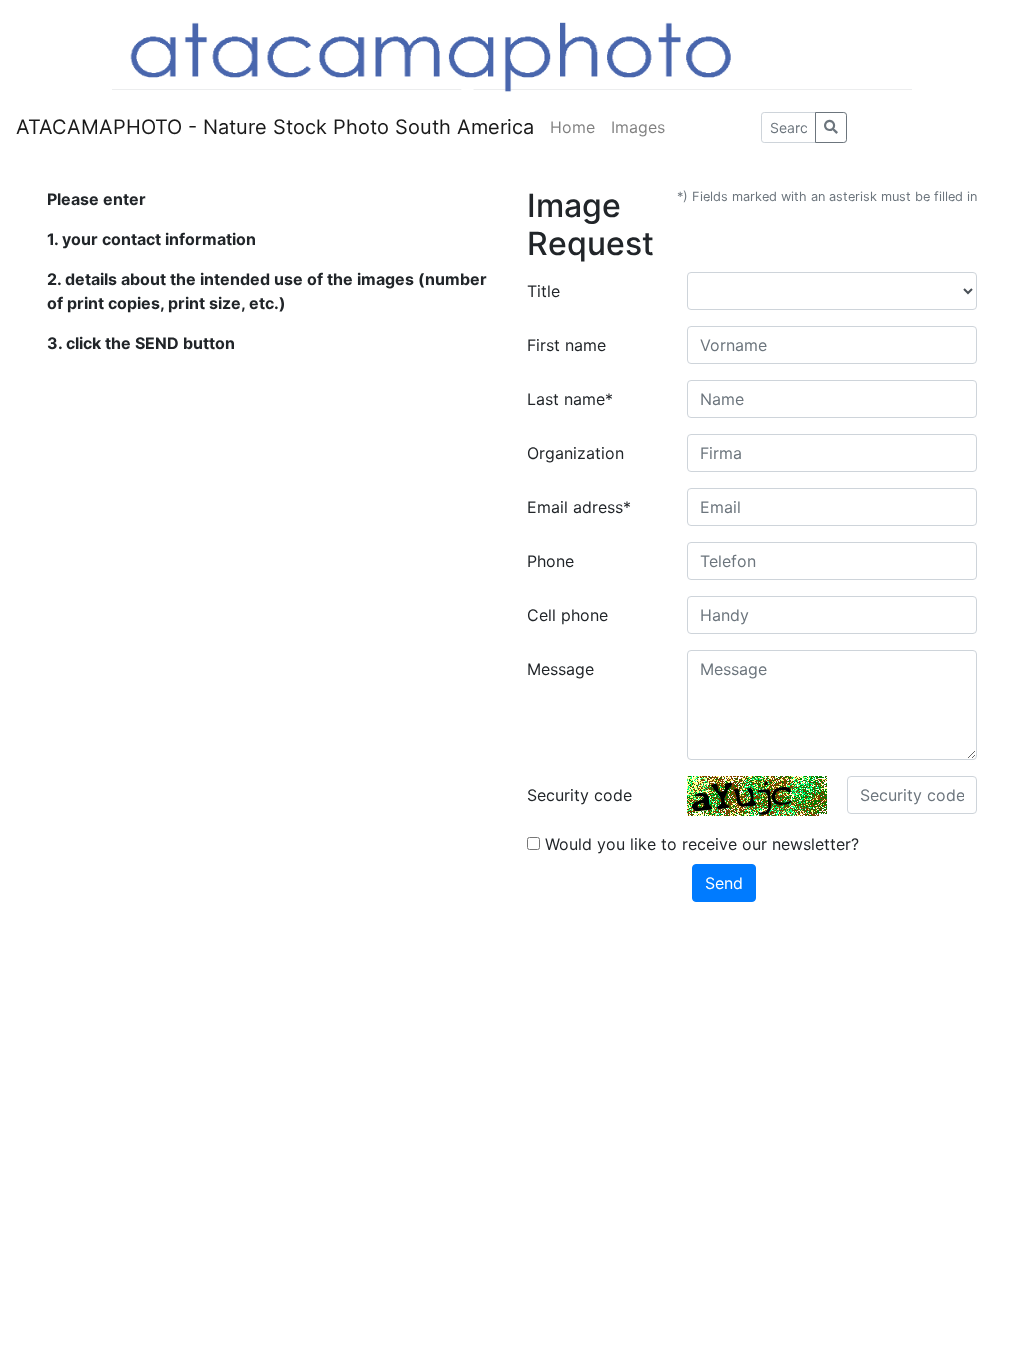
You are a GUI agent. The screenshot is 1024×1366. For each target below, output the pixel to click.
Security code (579, 795)
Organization (575, 453)
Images (638, 127)
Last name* (570, 399)
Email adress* (579, 507)
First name (566, 345)
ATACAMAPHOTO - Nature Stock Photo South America (275, 127)
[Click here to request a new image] (757, 796)
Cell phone (567, 615)
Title (543, 291)
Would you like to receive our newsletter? (699, 844)
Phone (550, 561)
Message (560, 669)
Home (572, 127)
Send (724, 883)
